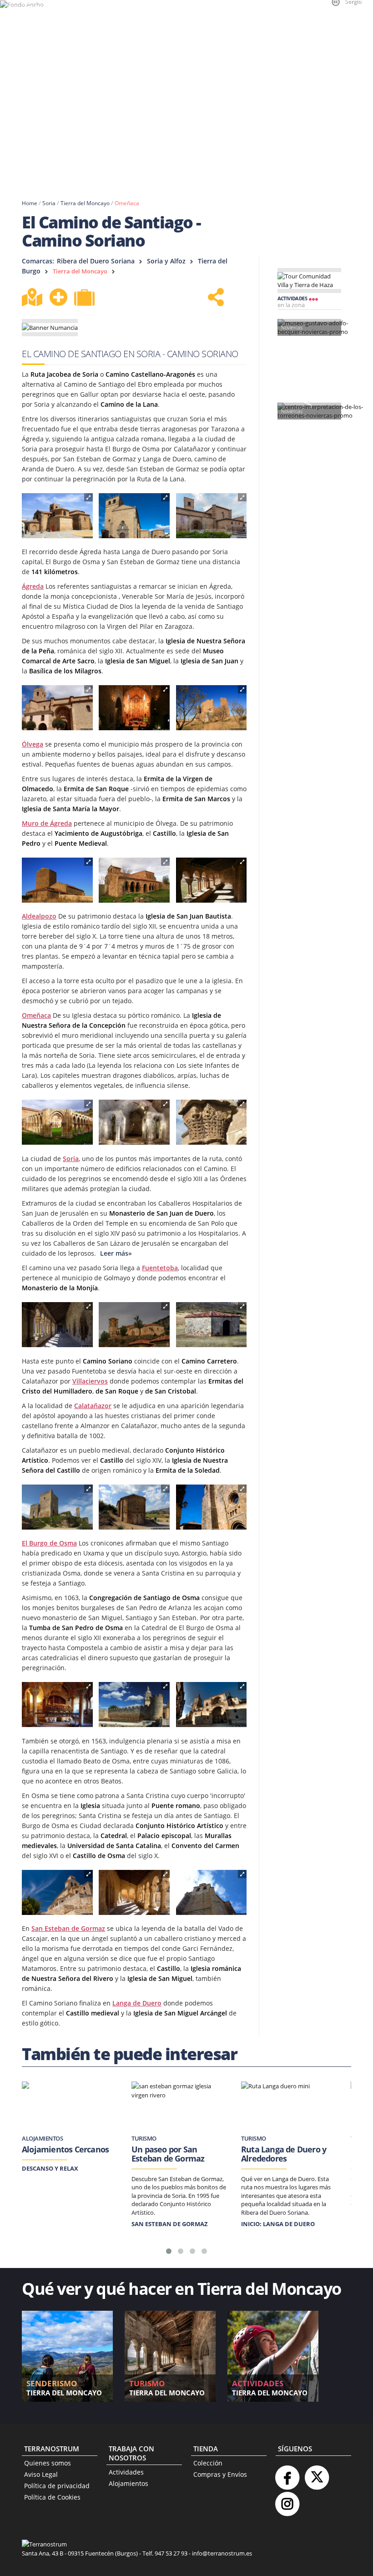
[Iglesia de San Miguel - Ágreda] (57, 516)
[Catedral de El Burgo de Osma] (212, 1705)
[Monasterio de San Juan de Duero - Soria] (57, 1122)
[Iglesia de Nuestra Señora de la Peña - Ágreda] (212, 516)
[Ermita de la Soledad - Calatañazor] (134, 1507)
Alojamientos (129, 2483)
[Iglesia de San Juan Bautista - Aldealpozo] (57, 880)
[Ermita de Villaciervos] (212, 1325)
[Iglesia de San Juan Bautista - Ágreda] (134, 516)
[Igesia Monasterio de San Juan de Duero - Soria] (134, 1122)
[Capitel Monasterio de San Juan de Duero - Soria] (212, 1122)
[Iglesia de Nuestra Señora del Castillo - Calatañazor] (212, 1507)
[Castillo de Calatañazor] (57, 1507)
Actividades (126, 2472)
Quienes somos (48, 2463)
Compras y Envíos (220, 2474)
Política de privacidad (57, 2486)
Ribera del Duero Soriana (96, 261)
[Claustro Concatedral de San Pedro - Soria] (57, 1325)
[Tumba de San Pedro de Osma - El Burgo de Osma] (57, 1705)
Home (30, 203)
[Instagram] (287, 2500)
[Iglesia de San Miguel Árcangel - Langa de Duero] (212, 1893)
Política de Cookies (52, 2497)
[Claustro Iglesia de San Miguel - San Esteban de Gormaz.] (134, 1893)
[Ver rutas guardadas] (86, 298)
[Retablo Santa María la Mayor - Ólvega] (134, 708)
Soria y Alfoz (166, 261)
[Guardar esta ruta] (58, 297)
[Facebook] (287, 2474)
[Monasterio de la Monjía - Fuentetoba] (134, 1325)
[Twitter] (317, 2474)
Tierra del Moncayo (85, 203)
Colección (208, 2463)
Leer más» (115, 1253)
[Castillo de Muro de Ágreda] (212, 708)
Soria (49, 203)
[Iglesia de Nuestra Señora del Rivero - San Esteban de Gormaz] (57, 1893)
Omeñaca (127, 203)
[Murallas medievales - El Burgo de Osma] (134, 1705)
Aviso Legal (41, 2474)
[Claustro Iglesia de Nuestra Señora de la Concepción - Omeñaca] (212, 880)
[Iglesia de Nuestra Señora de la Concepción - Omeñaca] (134, 880)
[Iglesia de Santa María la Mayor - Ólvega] (57, 708)
